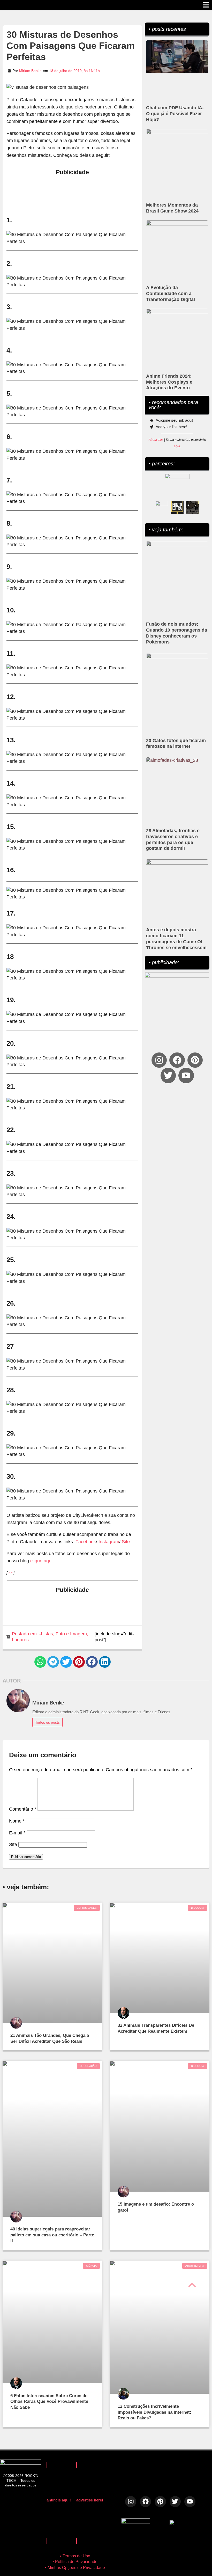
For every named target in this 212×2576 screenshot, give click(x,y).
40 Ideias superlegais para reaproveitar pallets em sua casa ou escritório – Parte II (52, 2235)
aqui (177, 446)
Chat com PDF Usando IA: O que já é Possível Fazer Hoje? (175, 114)
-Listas (46, 1634)
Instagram (109, 1542)
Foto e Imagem (71, 1634)
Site (126, 1542)
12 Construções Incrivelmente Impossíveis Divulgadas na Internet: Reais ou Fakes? (154, 2412)
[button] (40, 1662)
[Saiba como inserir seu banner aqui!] (162, 507)
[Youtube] (186, 1075)
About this (156, 440)
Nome (17, 1821)
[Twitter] (168, 1075)
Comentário (23, 1809)
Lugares (20, 1640)
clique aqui (41, 1561)
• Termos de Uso (75, 2556)
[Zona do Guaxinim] (193, 507)
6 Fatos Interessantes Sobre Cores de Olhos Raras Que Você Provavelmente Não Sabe (49, 2402)
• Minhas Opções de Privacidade (75, 2568)
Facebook (86, 1542)
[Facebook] (177, 1060)
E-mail (17, 1833)
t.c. (11, 1573)
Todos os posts (47, 1722)
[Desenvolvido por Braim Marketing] (185, 2523)
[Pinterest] (195, 1060)
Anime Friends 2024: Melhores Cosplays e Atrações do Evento (169, 382)
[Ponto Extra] (177, 507)
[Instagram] (159, 1060)
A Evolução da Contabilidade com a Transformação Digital (171, 294)
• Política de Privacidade (75, 2562)
